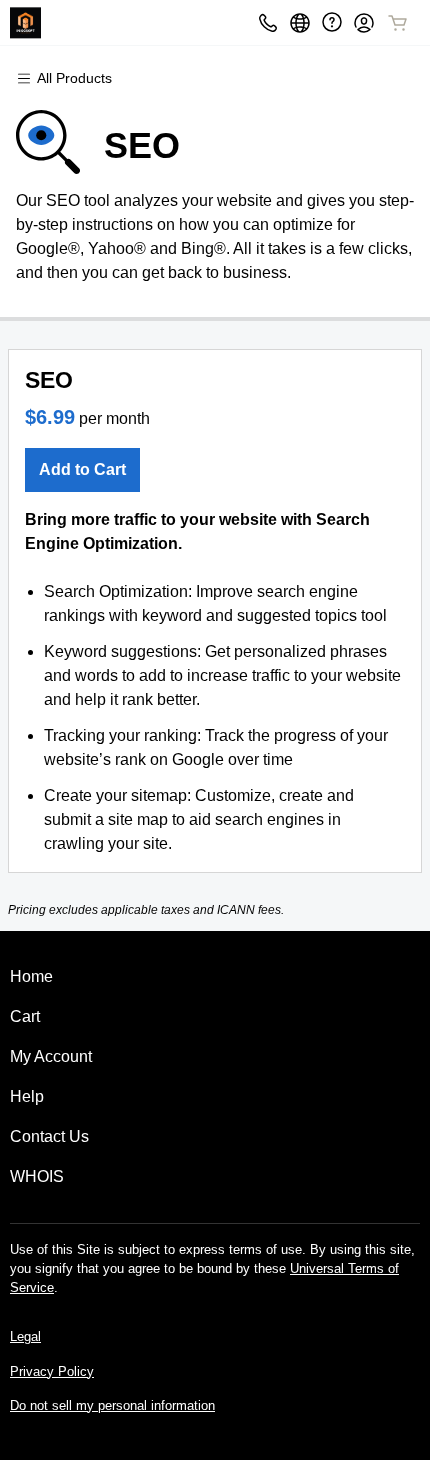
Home (31, 976)
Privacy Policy (52, 1371)
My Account (51, 1056)
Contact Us (49, 1136)
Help (27, 1096)
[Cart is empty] (398, 23)
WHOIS (37, 1176)
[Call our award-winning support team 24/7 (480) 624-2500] (332, 22)
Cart (25, 1016)
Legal (25, 1336)
